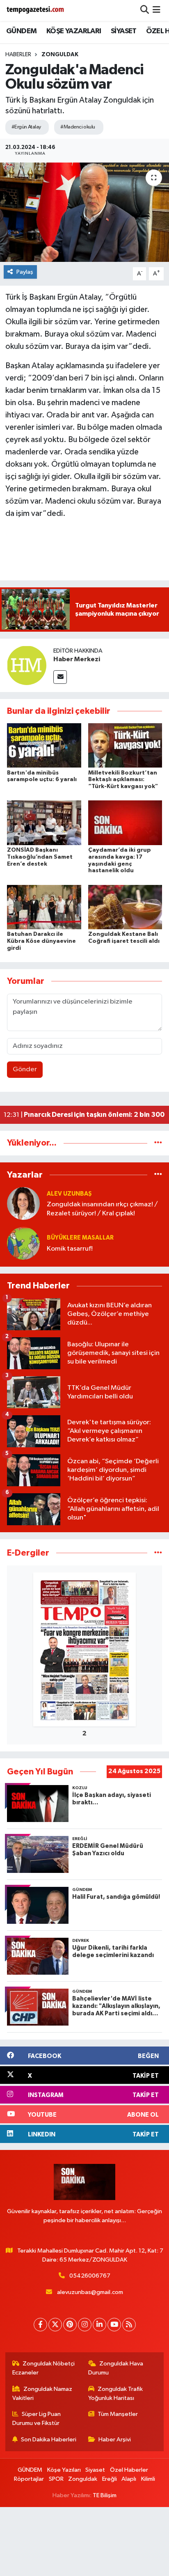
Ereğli (110, 2479)
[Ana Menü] (156, 10)
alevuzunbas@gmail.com (90, 2292)
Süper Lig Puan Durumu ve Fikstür (37, 2419)
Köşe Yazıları (64, 2470)
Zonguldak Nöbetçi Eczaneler (44, 2368)
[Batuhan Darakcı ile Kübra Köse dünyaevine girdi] (44, 907)
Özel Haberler (129, 2470)
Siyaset (95, 2470)
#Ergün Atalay (26, 127)
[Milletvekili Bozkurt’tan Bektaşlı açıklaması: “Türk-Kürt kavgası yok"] (125, 745)
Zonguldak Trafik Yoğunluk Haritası (116, 2394)
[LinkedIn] (99, 2325)
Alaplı (129, 2479)
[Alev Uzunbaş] (23, 1203)
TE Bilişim (105, 2495)
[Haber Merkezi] (27, 665)
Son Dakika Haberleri (49, 2440)
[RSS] (129, 2325)
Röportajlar (29, 2479)
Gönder (25, 1069)
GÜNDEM (21, 31)
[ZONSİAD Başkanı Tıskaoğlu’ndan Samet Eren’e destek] (44, 823)
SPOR (56, 2479)
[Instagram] (85, 2325)
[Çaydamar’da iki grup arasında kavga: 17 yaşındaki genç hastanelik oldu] (125, 823)
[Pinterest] (70, 2325)
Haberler (18, 55)
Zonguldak (60, 55)
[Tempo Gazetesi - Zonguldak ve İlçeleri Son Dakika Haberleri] (36, 10)
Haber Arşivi (115, 2440)
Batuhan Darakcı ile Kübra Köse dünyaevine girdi (41, 941)
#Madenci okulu (78, 127)
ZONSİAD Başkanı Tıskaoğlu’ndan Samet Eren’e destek (40, 857)
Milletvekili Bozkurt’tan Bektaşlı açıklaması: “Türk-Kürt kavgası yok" (123, 780)
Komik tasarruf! (70, 1249)
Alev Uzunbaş (69, 1194)
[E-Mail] (60, 677)
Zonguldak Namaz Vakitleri (42, 2394)
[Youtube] (114, 2325)
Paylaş (25, 272)
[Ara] (145, 10)
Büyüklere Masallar (80, 1238)
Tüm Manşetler (118, 2414)
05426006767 (90, 2276)
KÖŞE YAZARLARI (74, 31)
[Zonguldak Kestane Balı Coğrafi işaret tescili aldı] (125, 907)
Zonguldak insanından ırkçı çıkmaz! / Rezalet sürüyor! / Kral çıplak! (102, 1209)
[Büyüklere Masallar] (23, 1243)
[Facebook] (40, 2325)
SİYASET (124, 31)
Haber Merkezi (77, 659)
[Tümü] (158, 1143)
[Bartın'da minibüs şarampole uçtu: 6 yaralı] (44, 745)
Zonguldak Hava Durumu (116, 2368)
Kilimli (148, 2479)
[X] (55, 2325)
